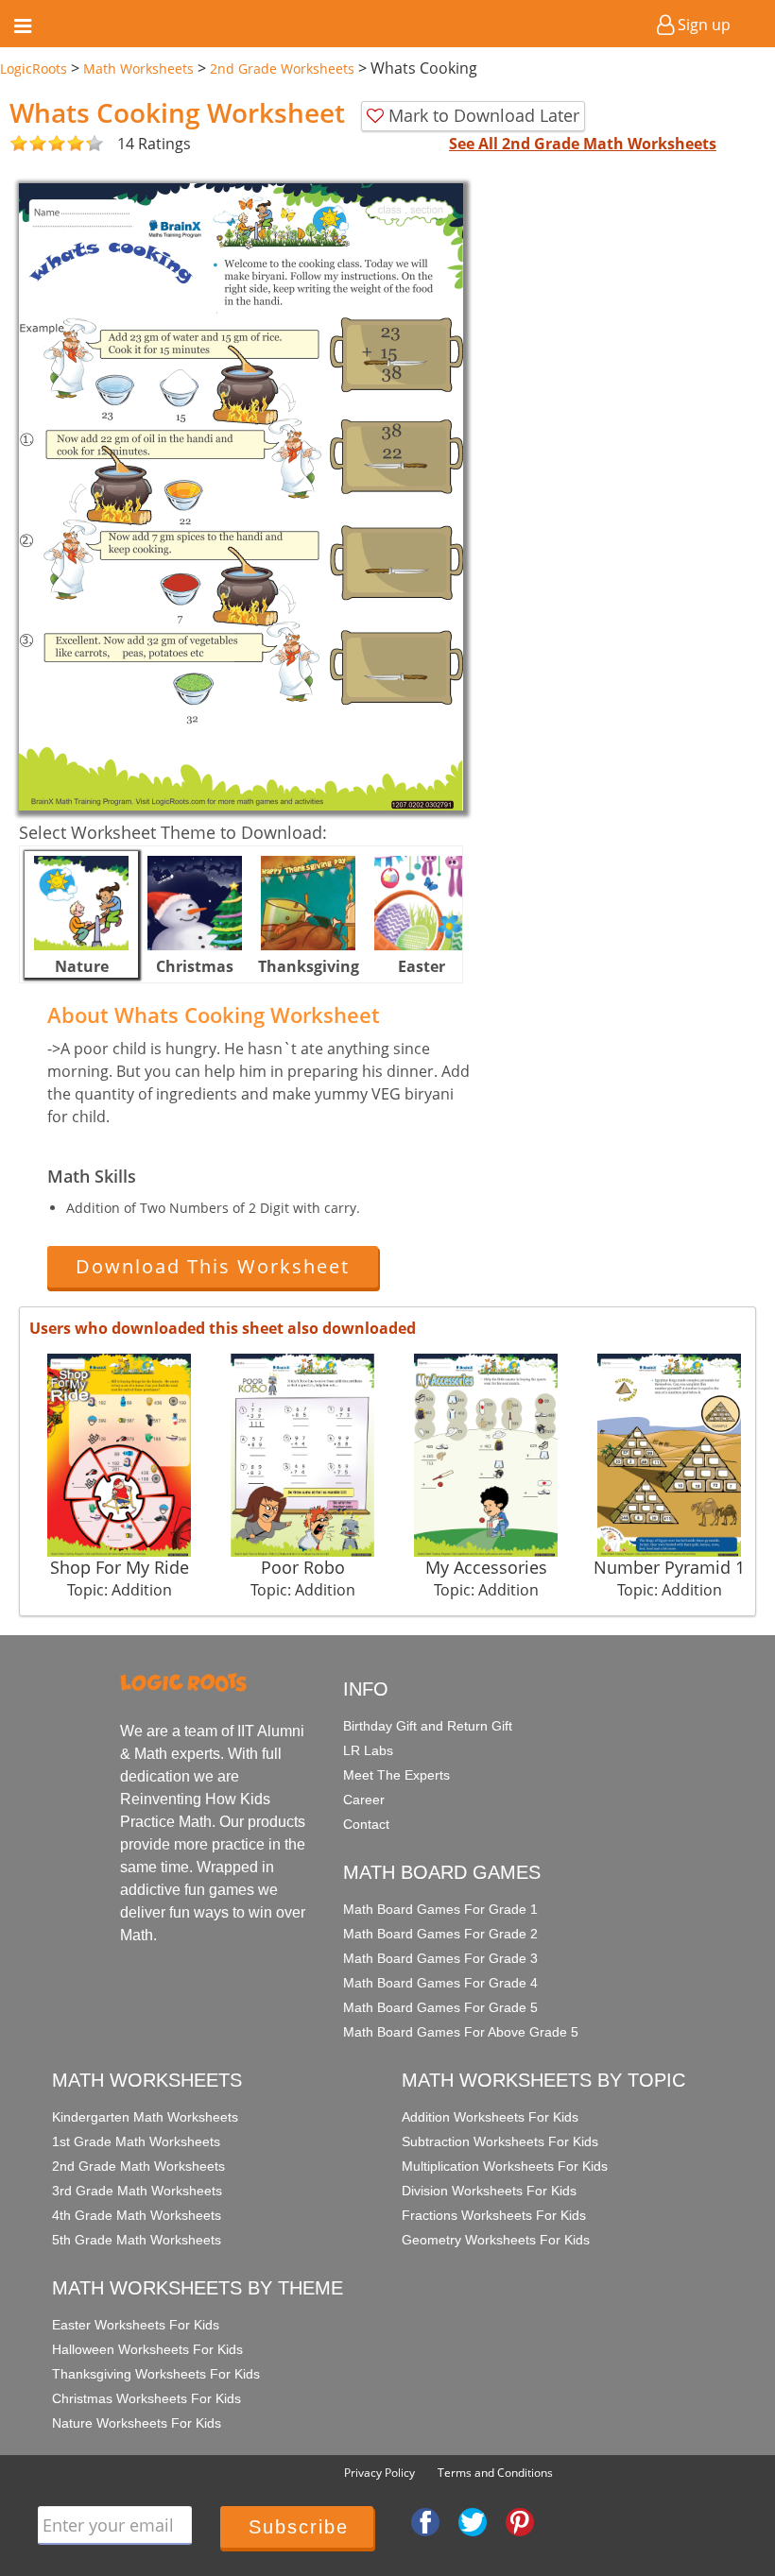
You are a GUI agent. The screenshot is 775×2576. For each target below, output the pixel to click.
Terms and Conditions (495, 2473)
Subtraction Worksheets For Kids (500, 2141)
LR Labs (368, 1750)
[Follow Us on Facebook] (425, 2521)
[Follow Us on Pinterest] (520, 2521)
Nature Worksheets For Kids (137, 2423)
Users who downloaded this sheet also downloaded (223, 1328)
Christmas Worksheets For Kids (146, 2398)
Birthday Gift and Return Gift (428, 1726)
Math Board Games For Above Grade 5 (461, 2032)
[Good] (28, 144)
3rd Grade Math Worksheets (137, 2191)
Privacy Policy (379, 2473)
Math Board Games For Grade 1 (440, 1909)
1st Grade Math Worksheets (136, 2141)
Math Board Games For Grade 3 (440, 1958)
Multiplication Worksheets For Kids (505, 2166)
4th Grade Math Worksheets (137, 2215)
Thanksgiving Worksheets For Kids (156, 2374)
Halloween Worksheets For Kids (147, 2349)
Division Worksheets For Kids (489, 2191)
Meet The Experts (396, 1775)
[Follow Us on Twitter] (473, 2521)
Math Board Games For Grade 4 (440, 1983)
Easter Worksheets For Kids (136, 2325)
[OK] (19, 144)
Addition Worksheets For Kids (490, 2117)
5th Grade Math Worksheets (137, 2240)
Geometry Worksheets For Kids (496, 2240)
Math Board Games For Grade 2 (440, 1934)
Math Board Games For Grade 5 (440, 2007)
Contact (366, 1824)
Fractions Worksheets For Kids (494, 2215)
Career (364, 1800)
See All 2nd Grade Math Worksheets (583, 144)
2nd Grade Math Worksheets (138, 2166)
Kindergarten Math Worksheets (145, 2117)
